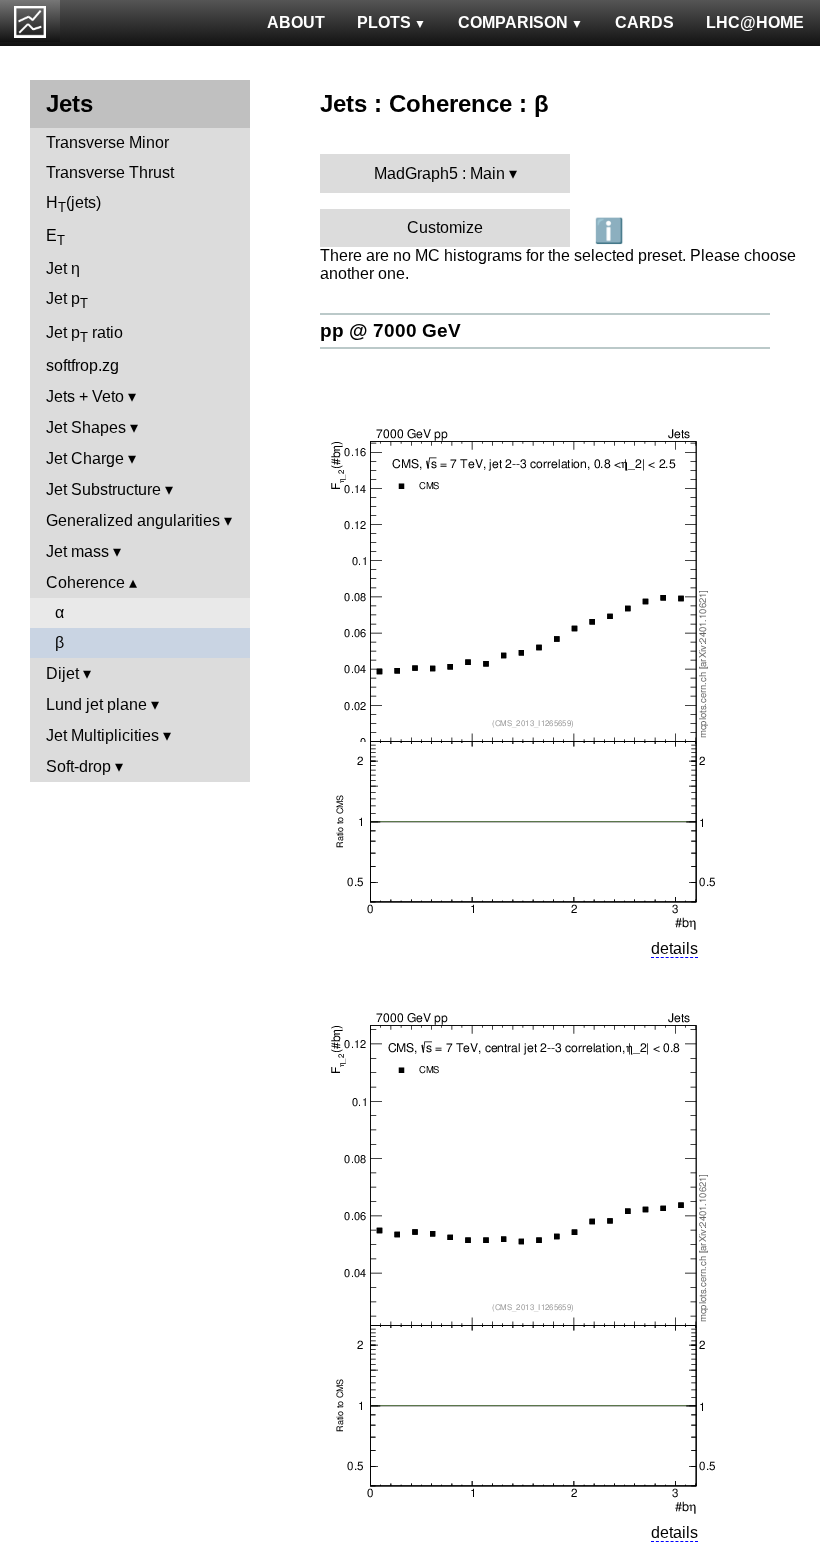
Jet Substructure (103, 489)
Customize (445, 227)
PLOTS (384, 22)
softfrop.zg (82, 365)
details (674, 948)
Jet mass (77, 551)
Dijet (62, 673)
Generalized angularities (133, 520)
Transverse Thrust (110, 172)
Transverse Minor (107, 142)
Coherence (85, 582)
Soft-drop (78, 766)
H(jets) (73, 204)
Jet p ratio (84, 334)
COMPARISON (513, 22)
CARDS (644, 22)
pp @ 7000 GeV (390, 330)
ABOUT (296, 22)
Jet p (67, 300)
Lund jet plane (96, 704)
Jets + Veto (85, 396)
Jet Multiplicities (102, 735)
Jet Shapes (86, 427)
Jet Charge (85, 458)
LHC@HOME (755, 22)
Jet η (63, 268)
